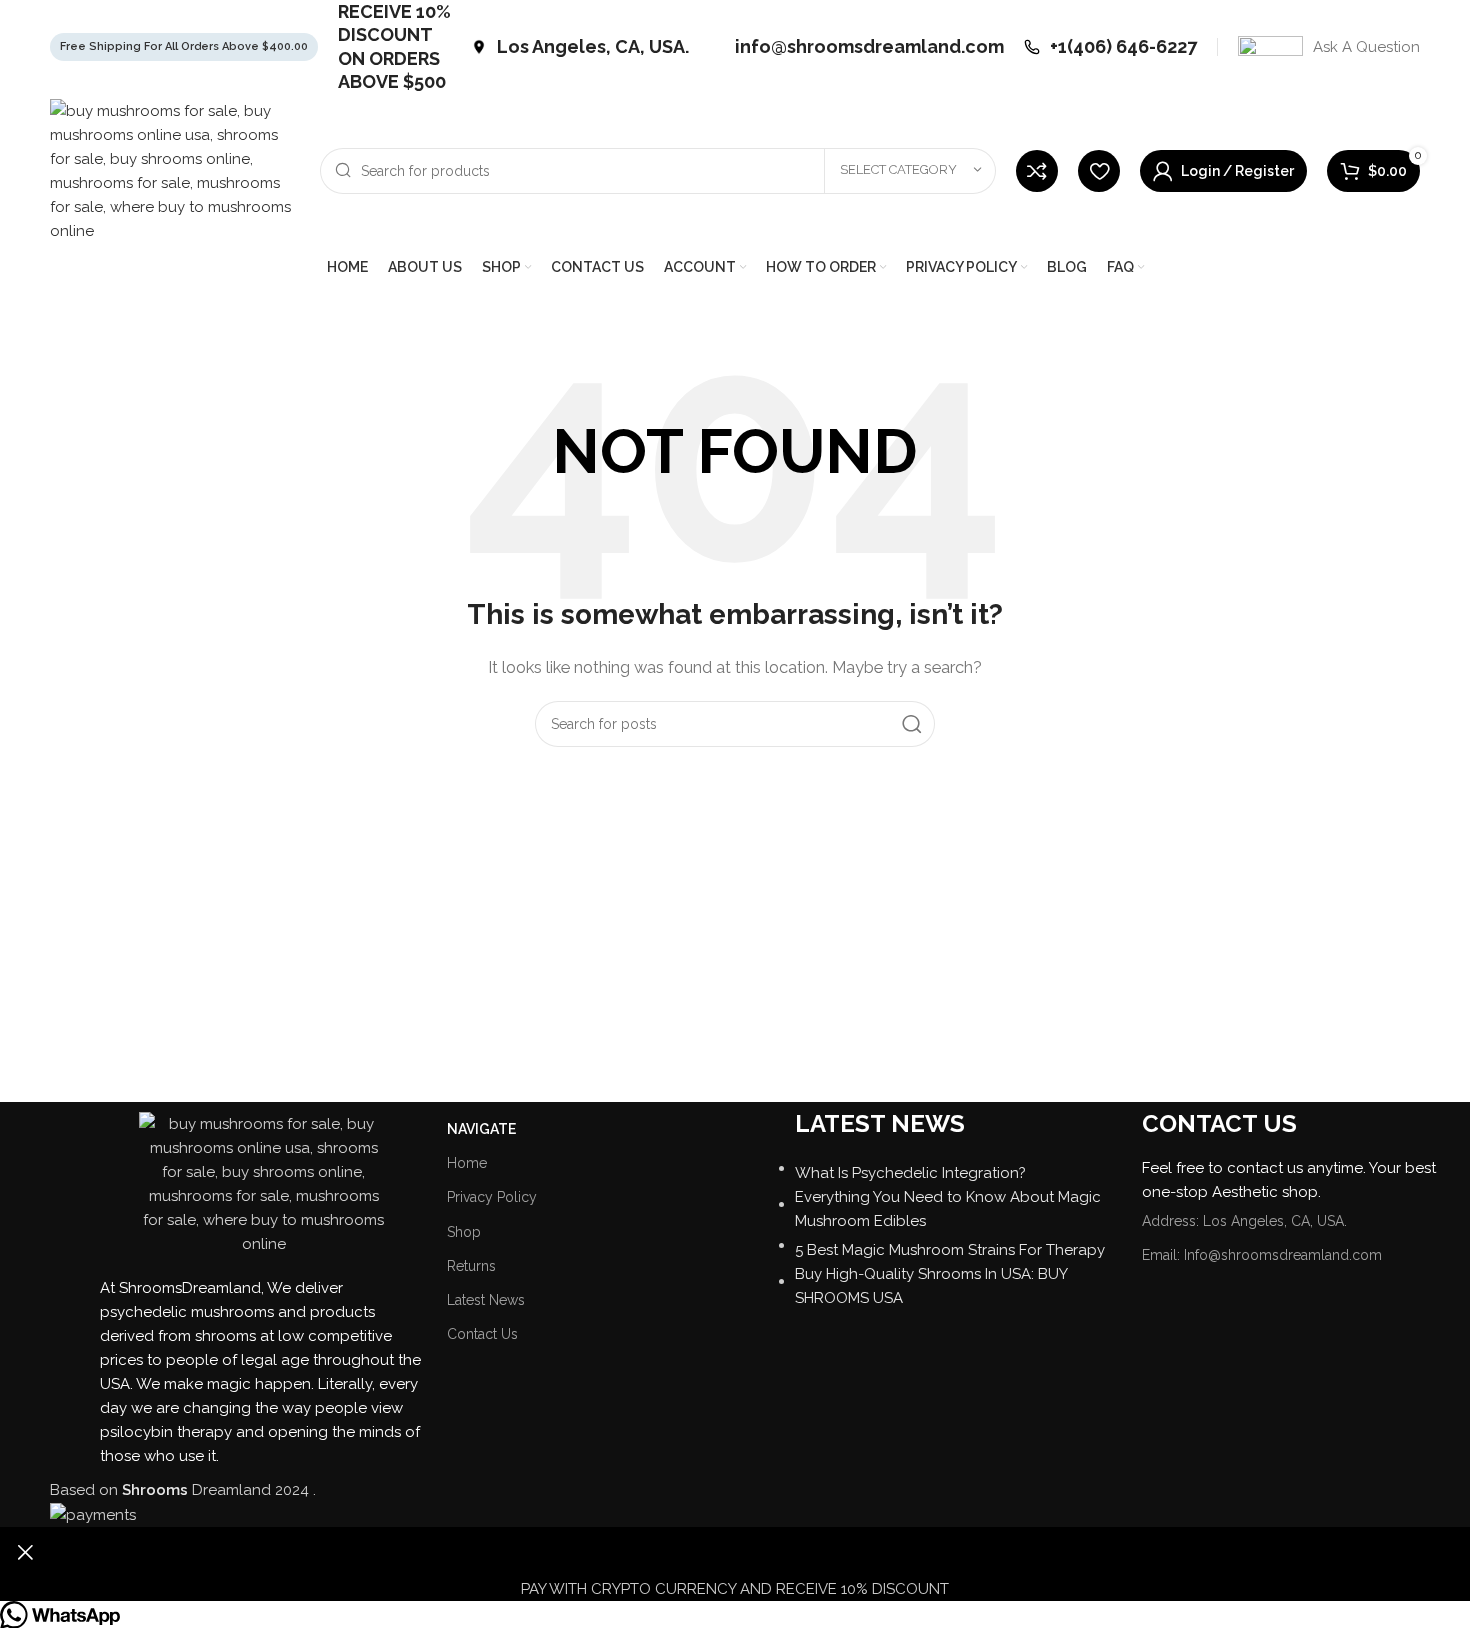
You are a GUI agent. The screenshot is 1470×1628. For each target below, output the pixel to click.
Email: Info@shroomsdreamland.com (1262, 1255)
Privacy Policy (492, 1197)
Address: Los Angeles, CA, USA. (1244, 1221)
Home (467, 1163)
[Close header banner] (25, 1552)
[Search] (912, 724)
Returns (471, 1266)
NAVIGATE (481, 1129)
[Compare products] (1037, 171)
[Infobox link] (580, 46)
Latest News (486, 1300)
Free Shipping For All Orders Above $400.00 (184, 46)
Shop (464, 1232)
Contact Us (482, 1334)
